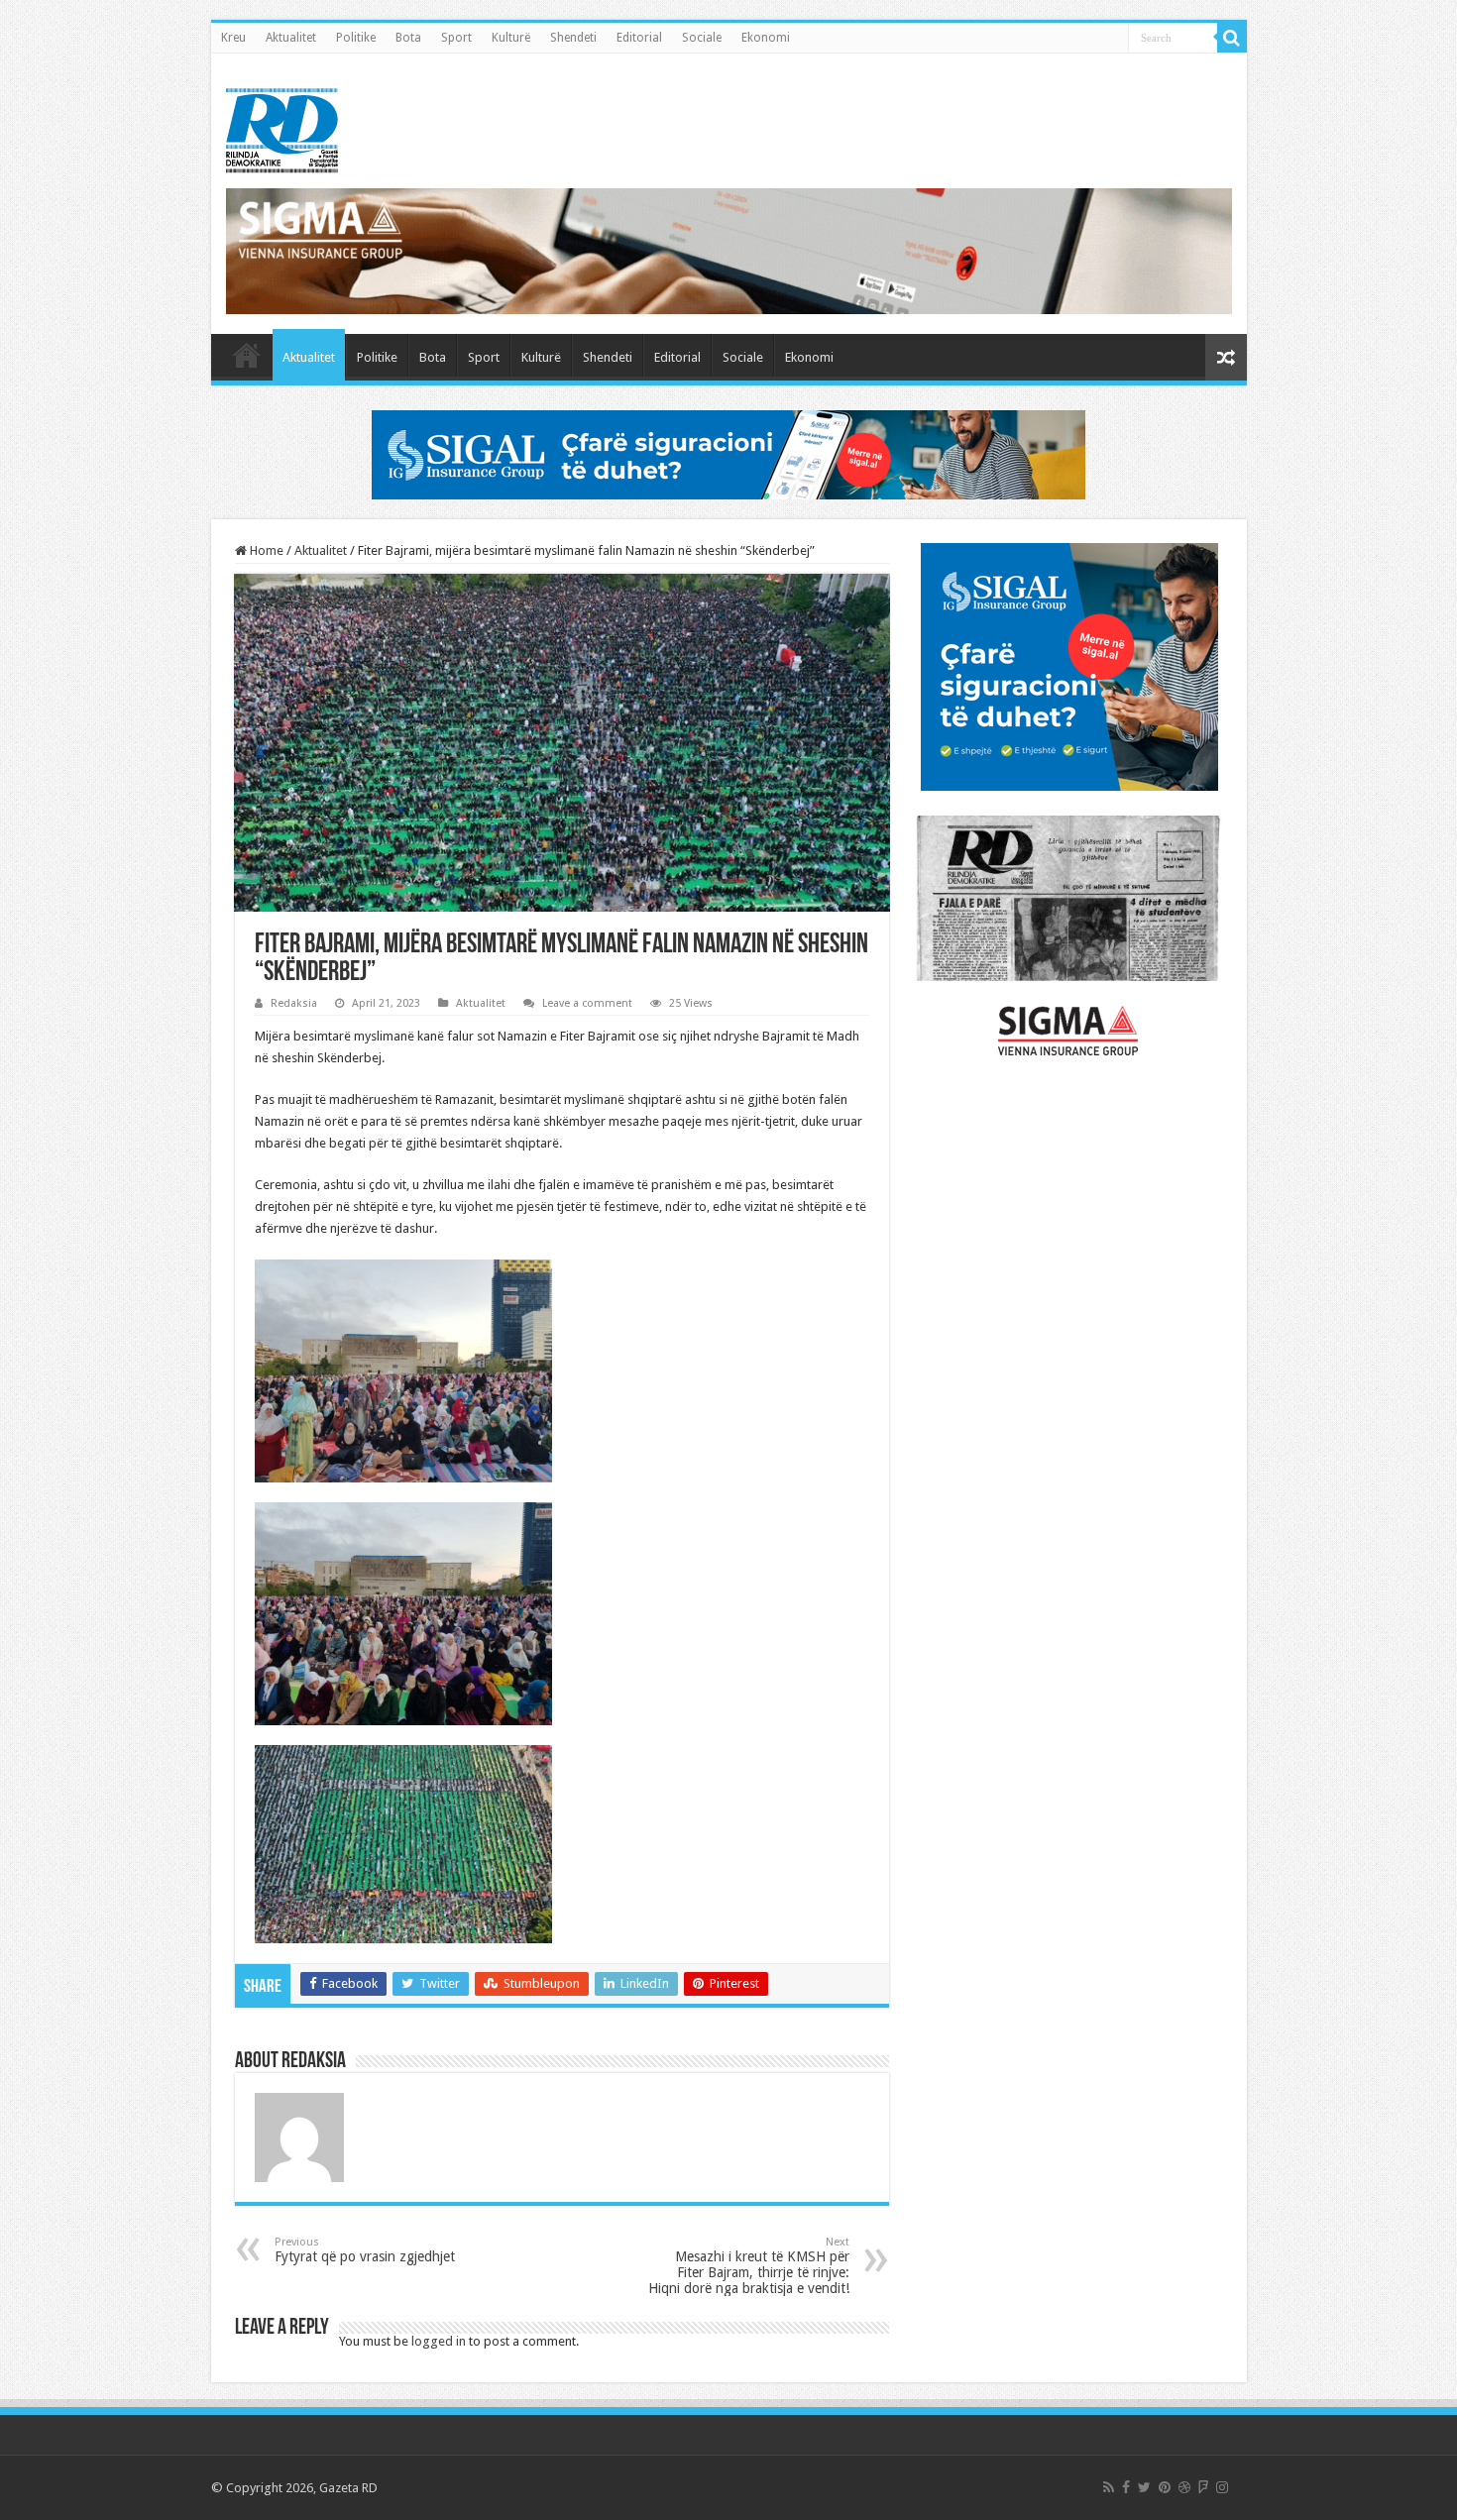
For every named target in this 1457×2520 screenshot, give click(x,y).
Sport (456, 38)
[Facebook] (1126, 2487)
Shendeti (573, 38)
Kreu (233, 38)
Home (265, 550)
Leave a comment (587, 1003)
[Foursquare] (1203, 2487)
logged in (439, 2341)
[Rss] (1109, 2487)
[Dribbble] (1184, 2487)
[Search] (1232, 38)
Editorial (639, 38)
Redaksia (294, 1003)
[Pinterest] (1165, 2487)
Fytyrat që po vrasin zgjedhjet (365, 2250)
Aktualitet (291, 38)
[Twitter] (1144, 2487)
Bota (408, 38)
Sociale (702, 38)
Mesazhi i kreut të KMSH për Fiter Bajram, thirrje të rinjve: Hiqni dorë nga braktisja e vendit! (749, 2266)
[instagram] (1222, 2487)
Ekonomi (766, 38)
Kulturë (511, 38)
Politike (356, 38)
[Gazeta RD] (282, 127)
